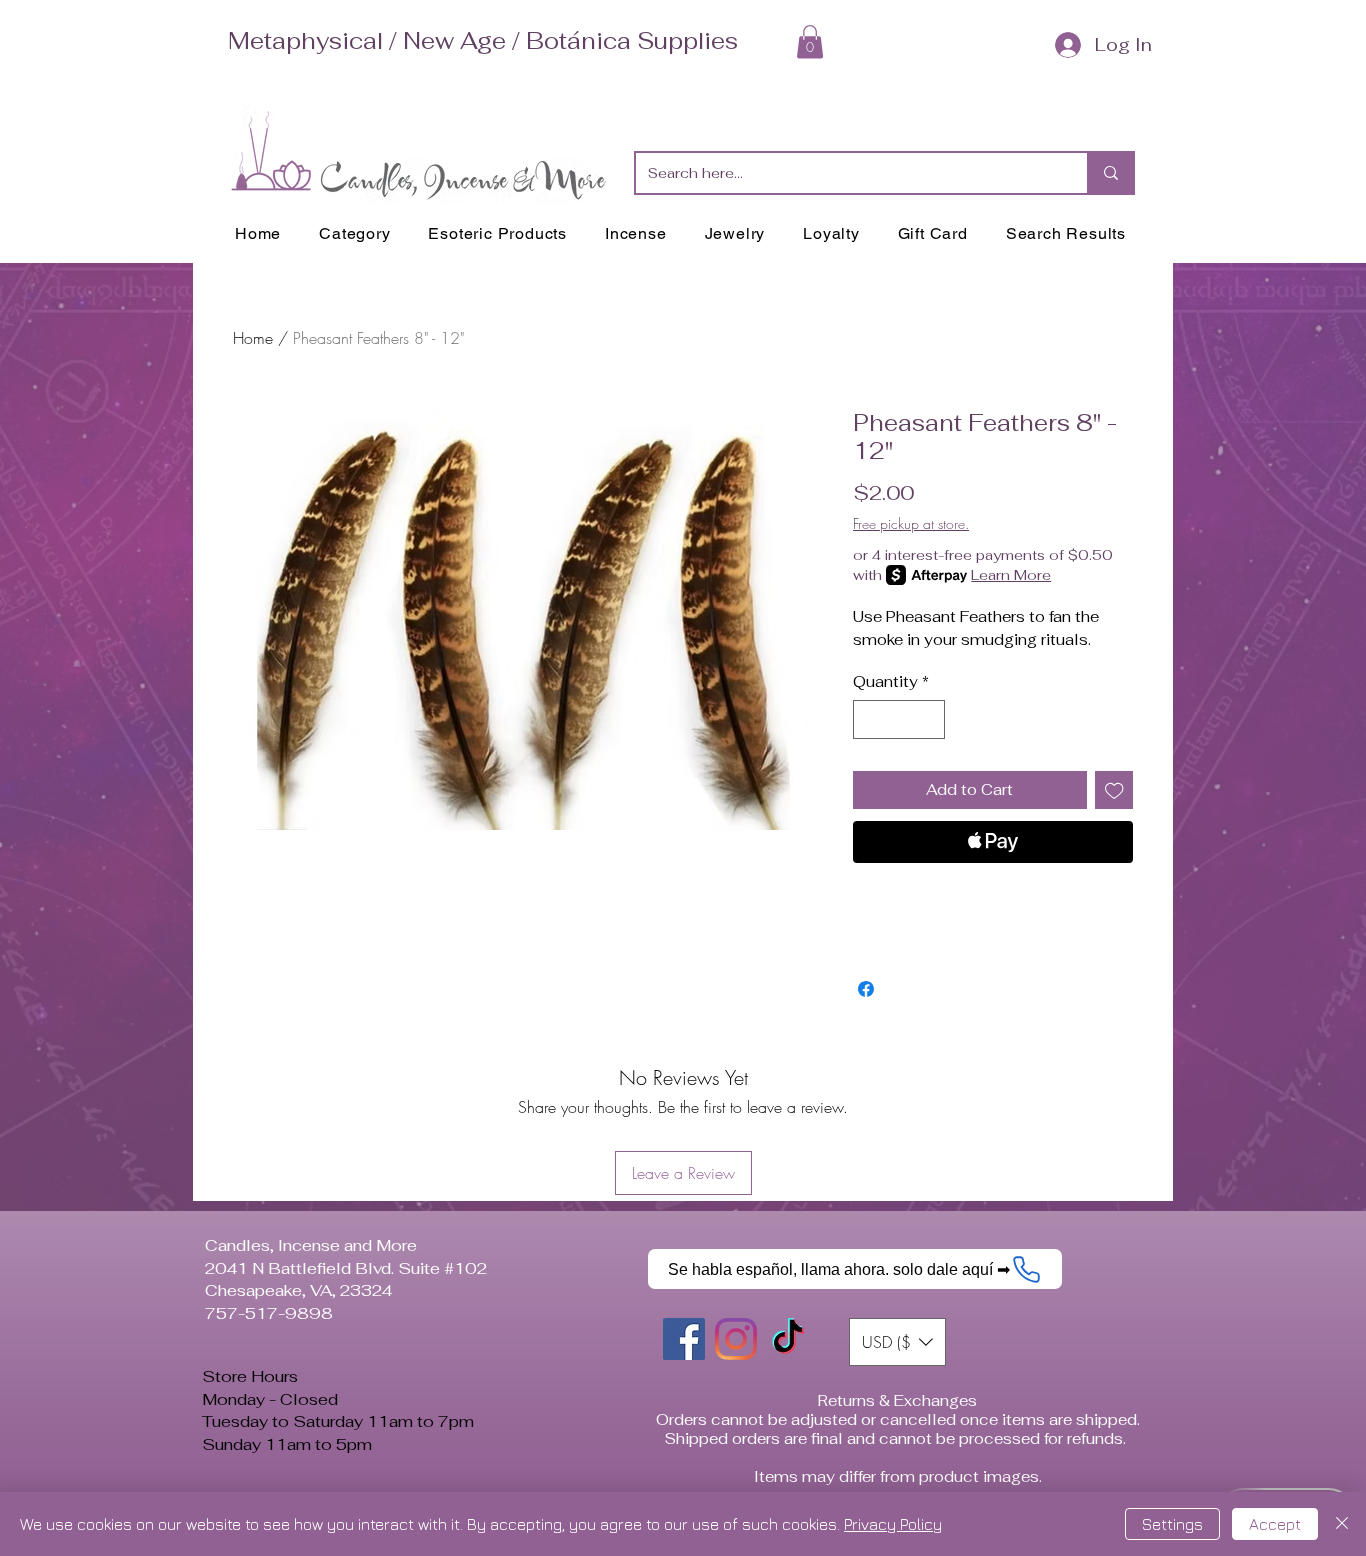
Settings (1172, 1524)
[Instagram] (736, 1339)
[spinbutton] (899, 719)
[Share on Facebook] (866, 989)
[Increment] (929, 719)
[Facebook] (684, 1339)
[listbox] (897, 1342)
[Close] (1342, 1524)
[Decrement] (869, 719)
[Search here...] (1110, 173)
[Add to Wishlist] (1114, 790)
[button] (810, 41)
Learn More (1011, 575)
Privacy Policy (893, 1524)
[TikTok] (788, 1339)
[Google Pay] (993, 896)
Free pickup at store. (911, 523)
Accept (1275, 1524)
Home (253, 338)
